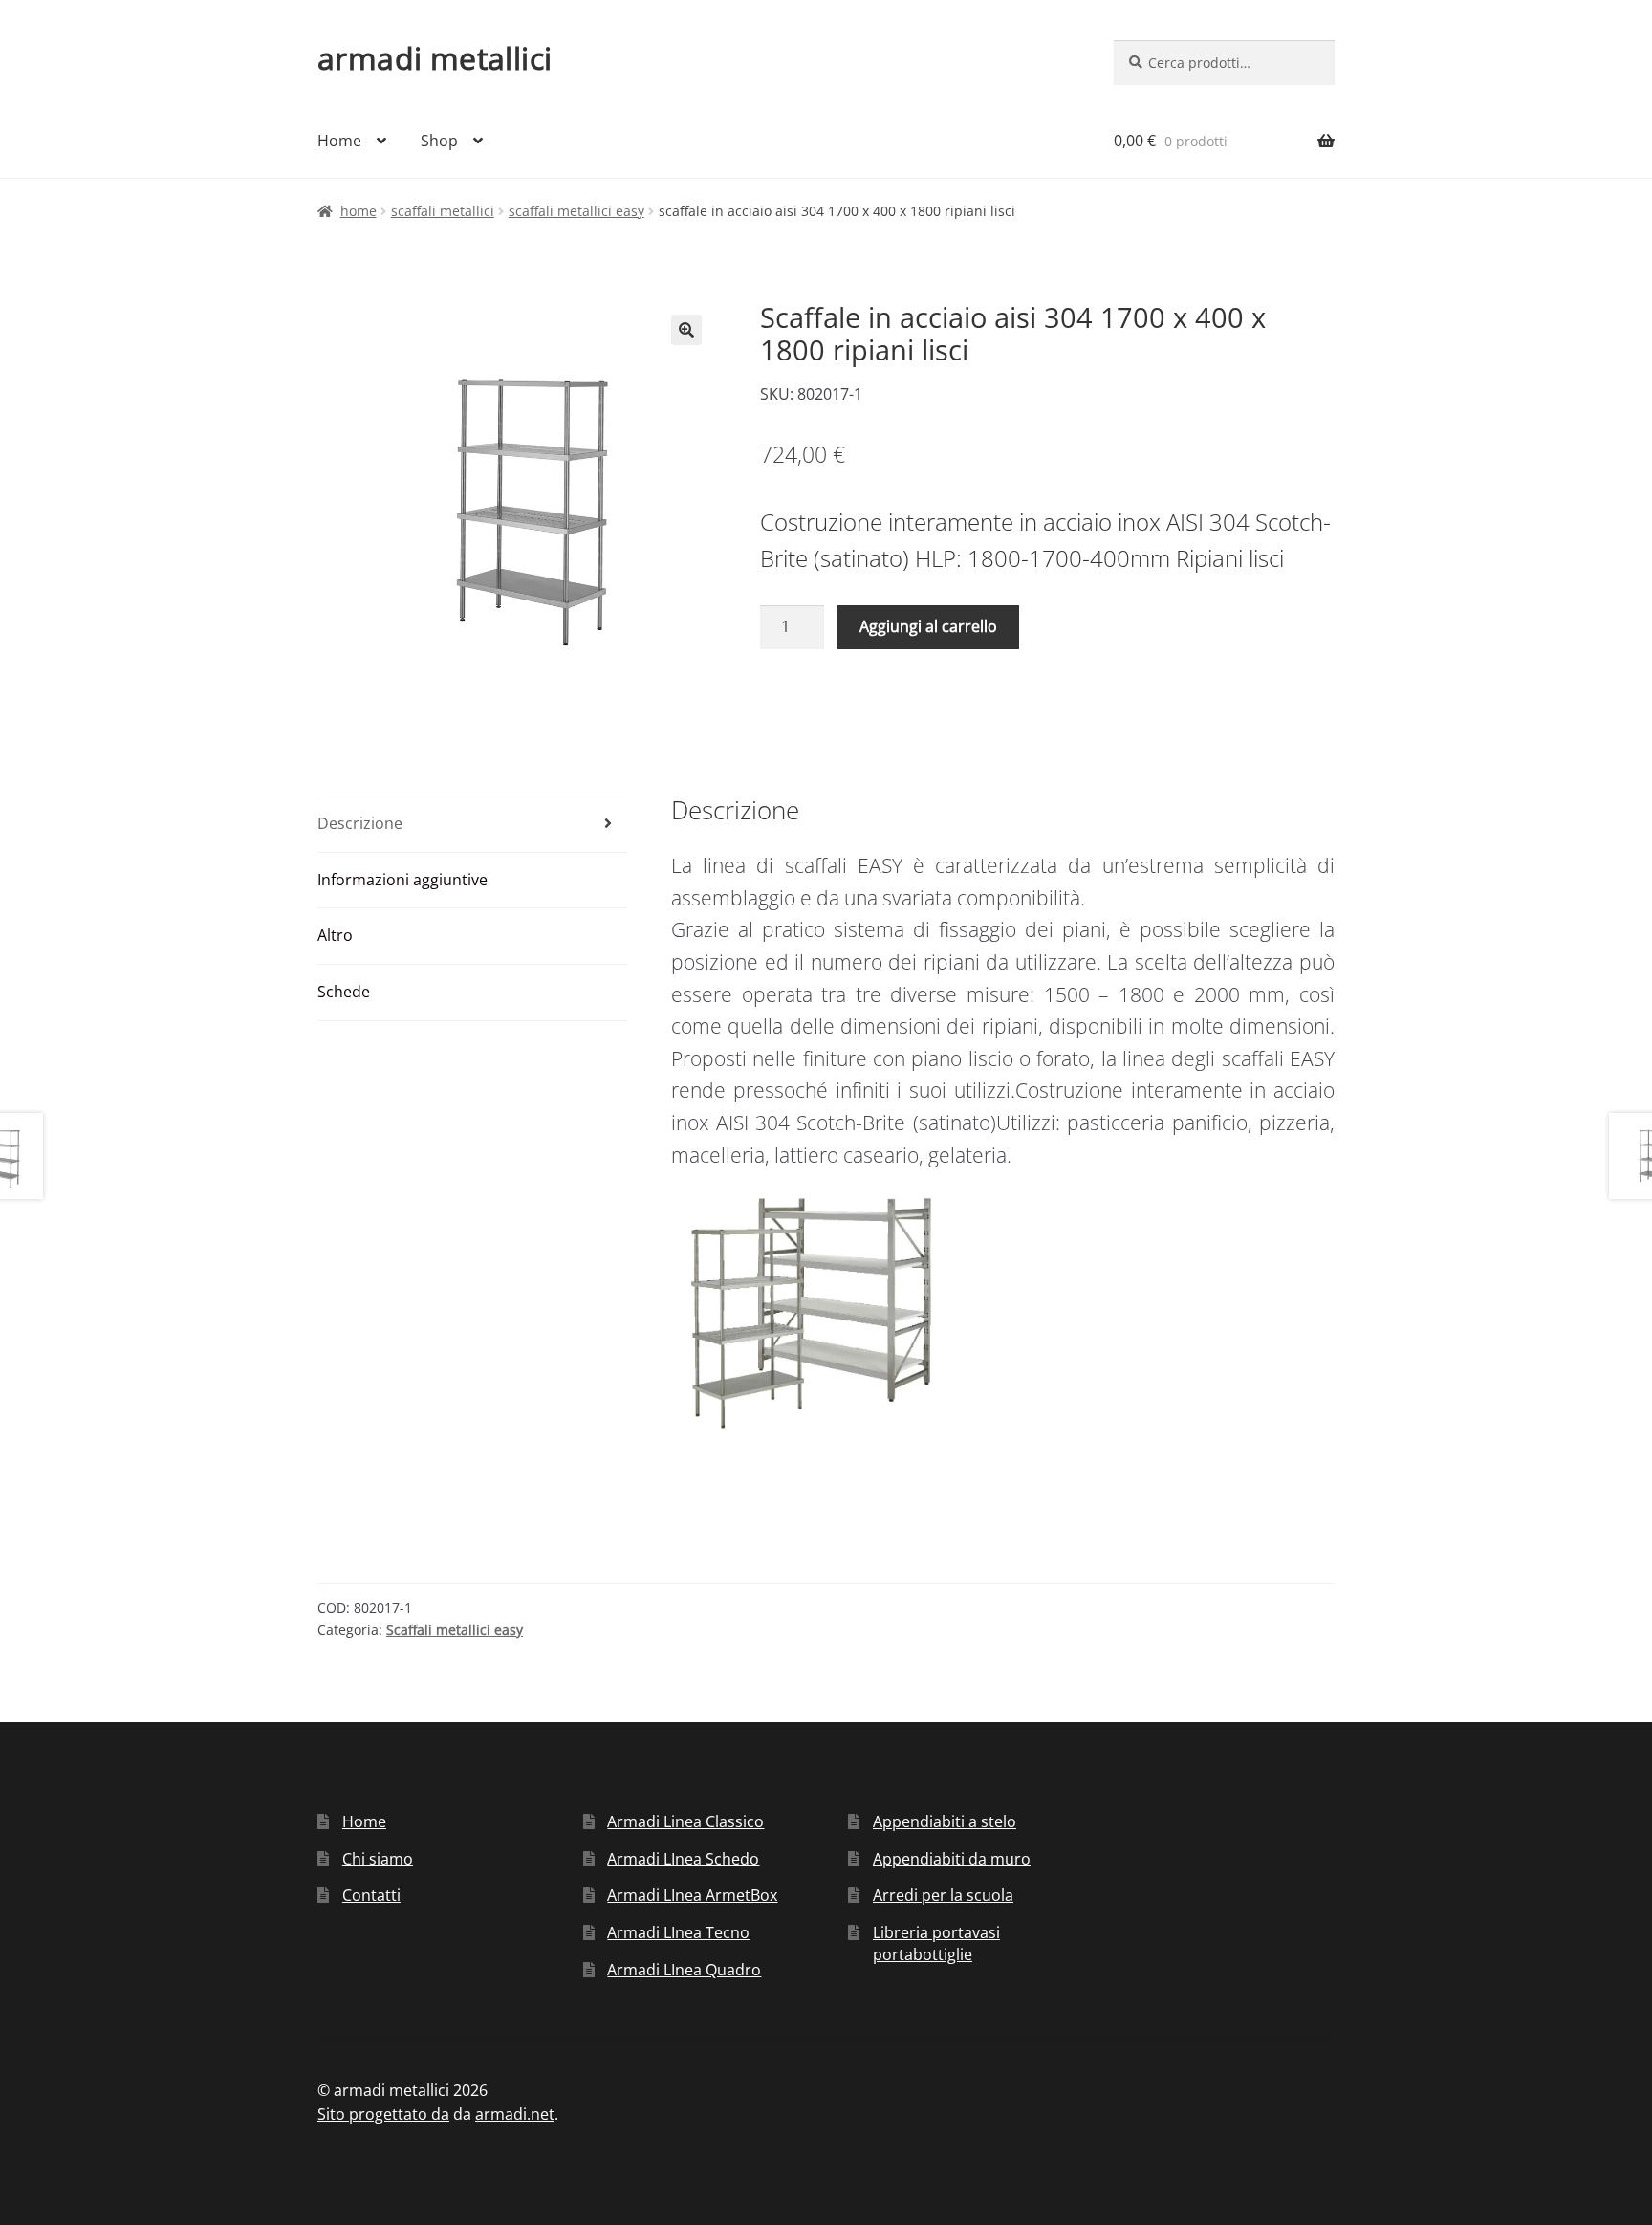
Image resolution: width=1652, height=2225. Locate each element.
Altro (335, 935)
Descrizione (360, 823)
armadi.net (515, 2114)
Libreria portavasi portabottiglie (936, 1943)
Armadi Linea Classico (685, 1821)
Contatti (371, 1895)
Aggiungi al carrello (928, 626)
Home (339, 141)
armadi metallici (435, 58)
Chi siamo (378, 1859)
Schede (344, 992)
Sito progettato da (383, 2114)
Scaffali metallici (443, 211)
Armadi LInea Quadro (684, 1970)
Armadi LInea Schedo (683, 1859)
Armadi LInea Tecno (678, 1932)
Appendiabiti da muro (952, 1859)
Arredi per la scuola (943, 1895)
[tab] (472, 825)
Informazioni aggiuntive (402, 880)
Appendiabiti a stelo (945, 1821)
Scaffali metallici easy (576, 211)
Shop (439, 141)
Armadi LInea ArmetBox (692, 1895)
